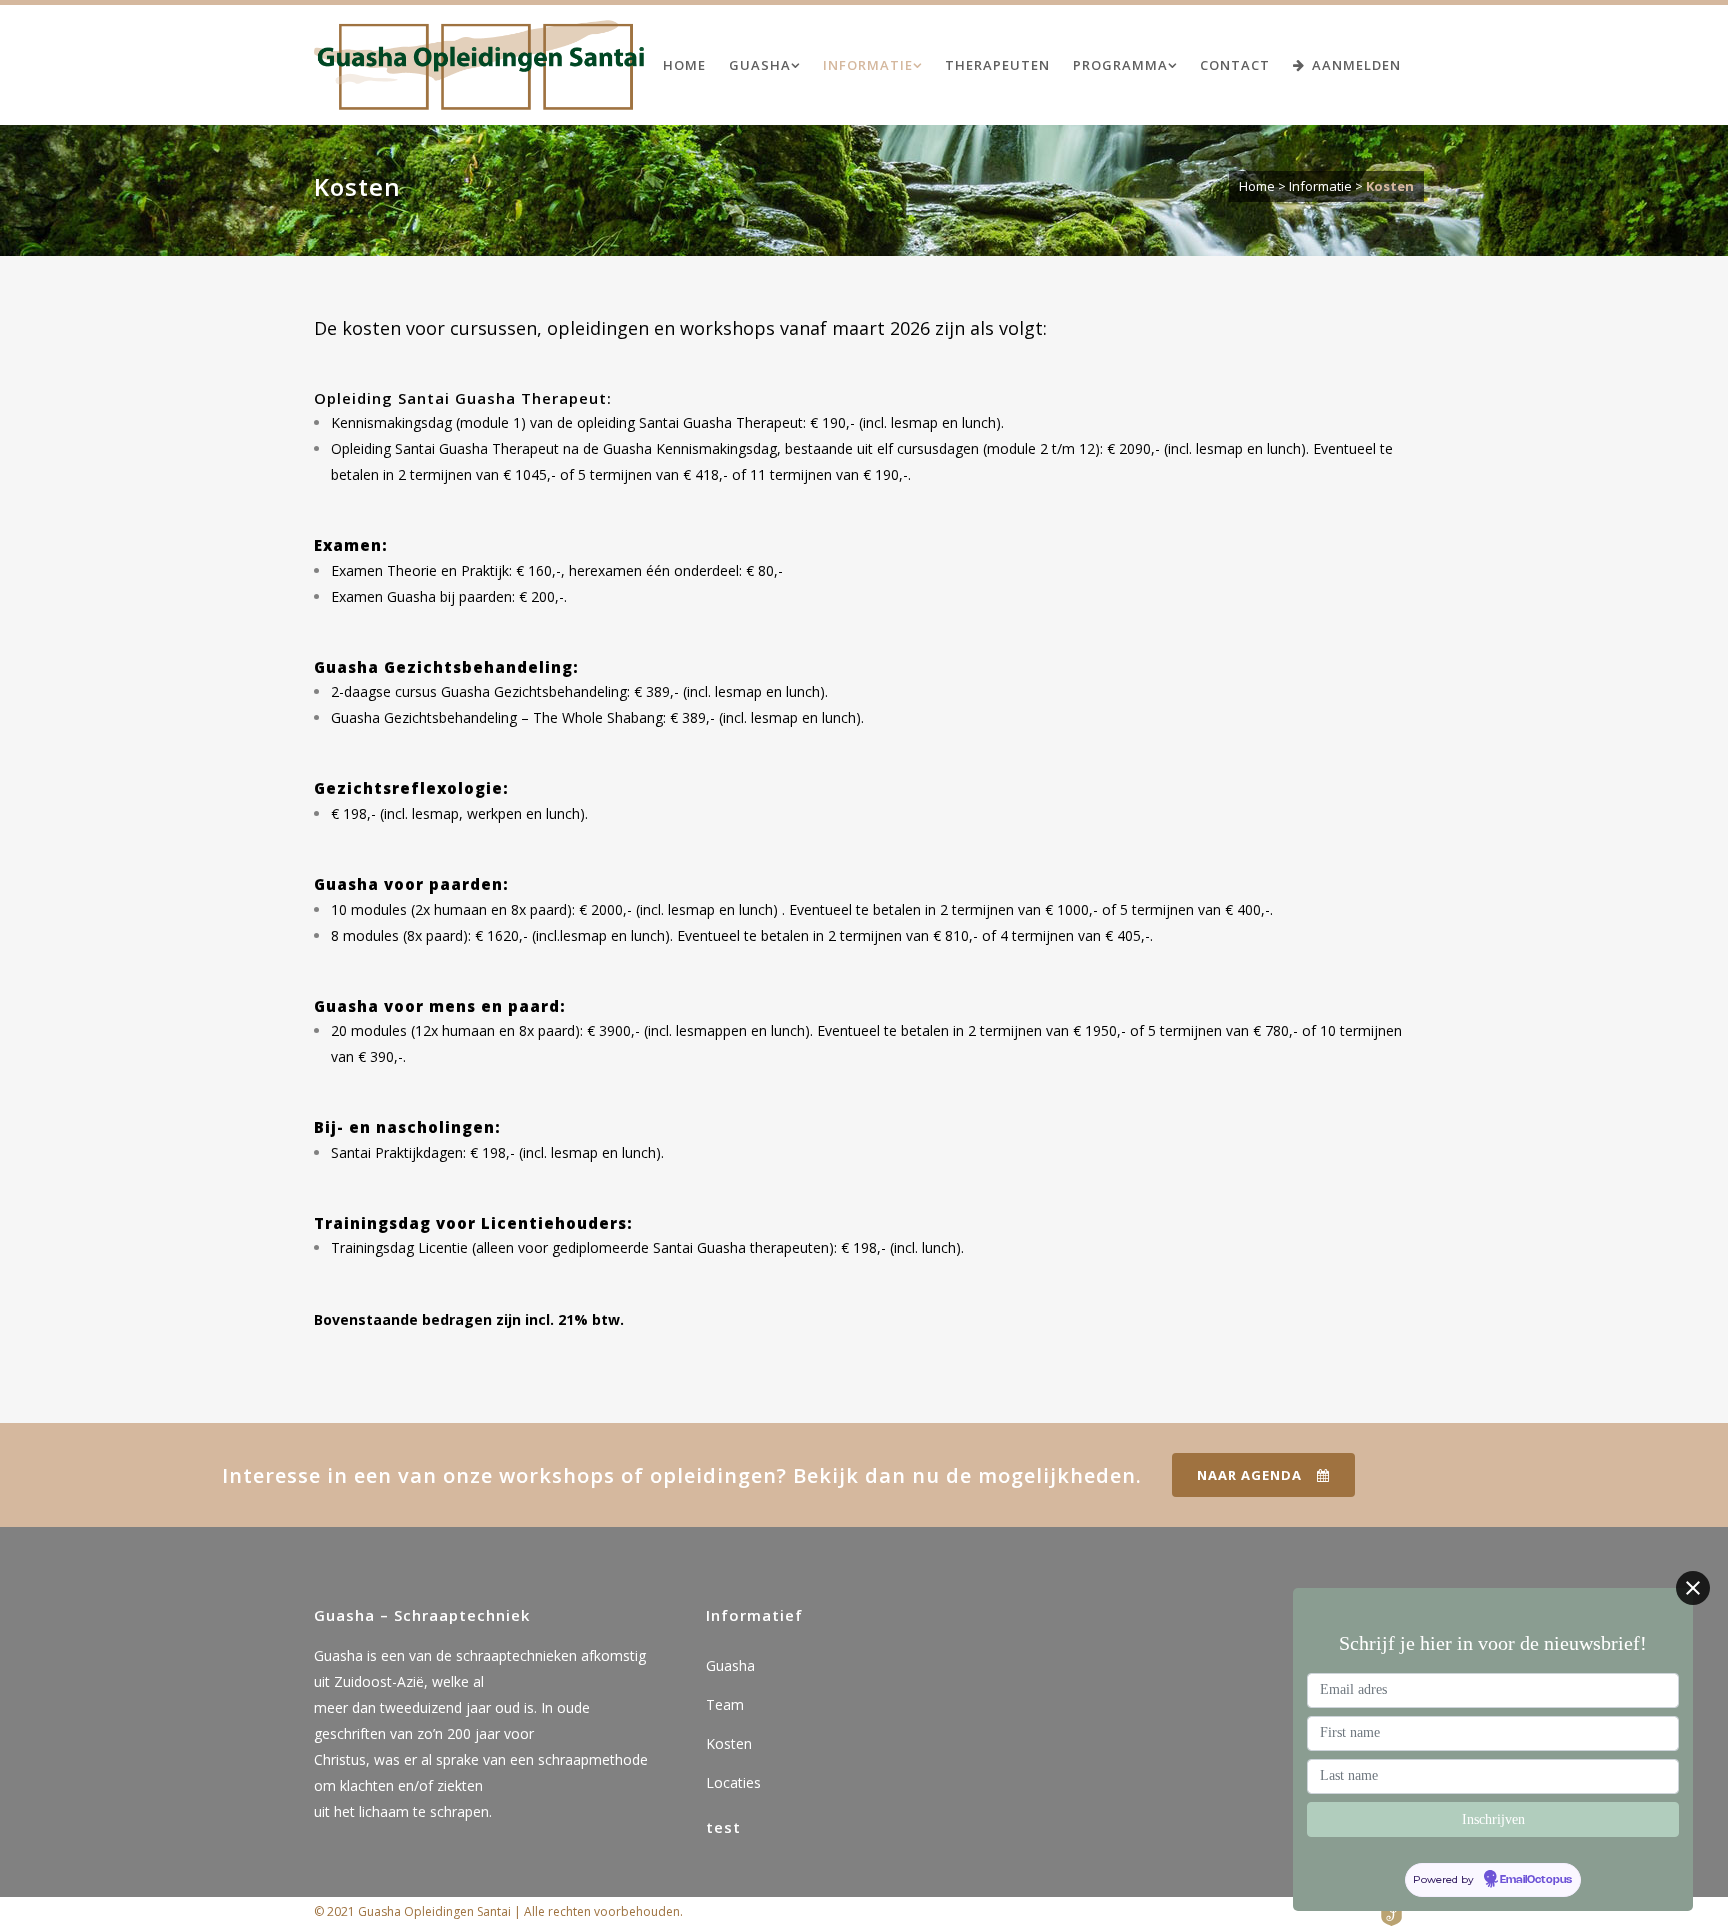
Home (1257, 186)
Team (725, 1704)
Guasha (730, 1665)
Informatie (1320, 186)
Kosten (729, 1743)
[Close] (1693, 1588)
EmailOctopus (1536, 1880)
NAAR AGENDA (1249, 1475)
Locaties (733, 1782)
